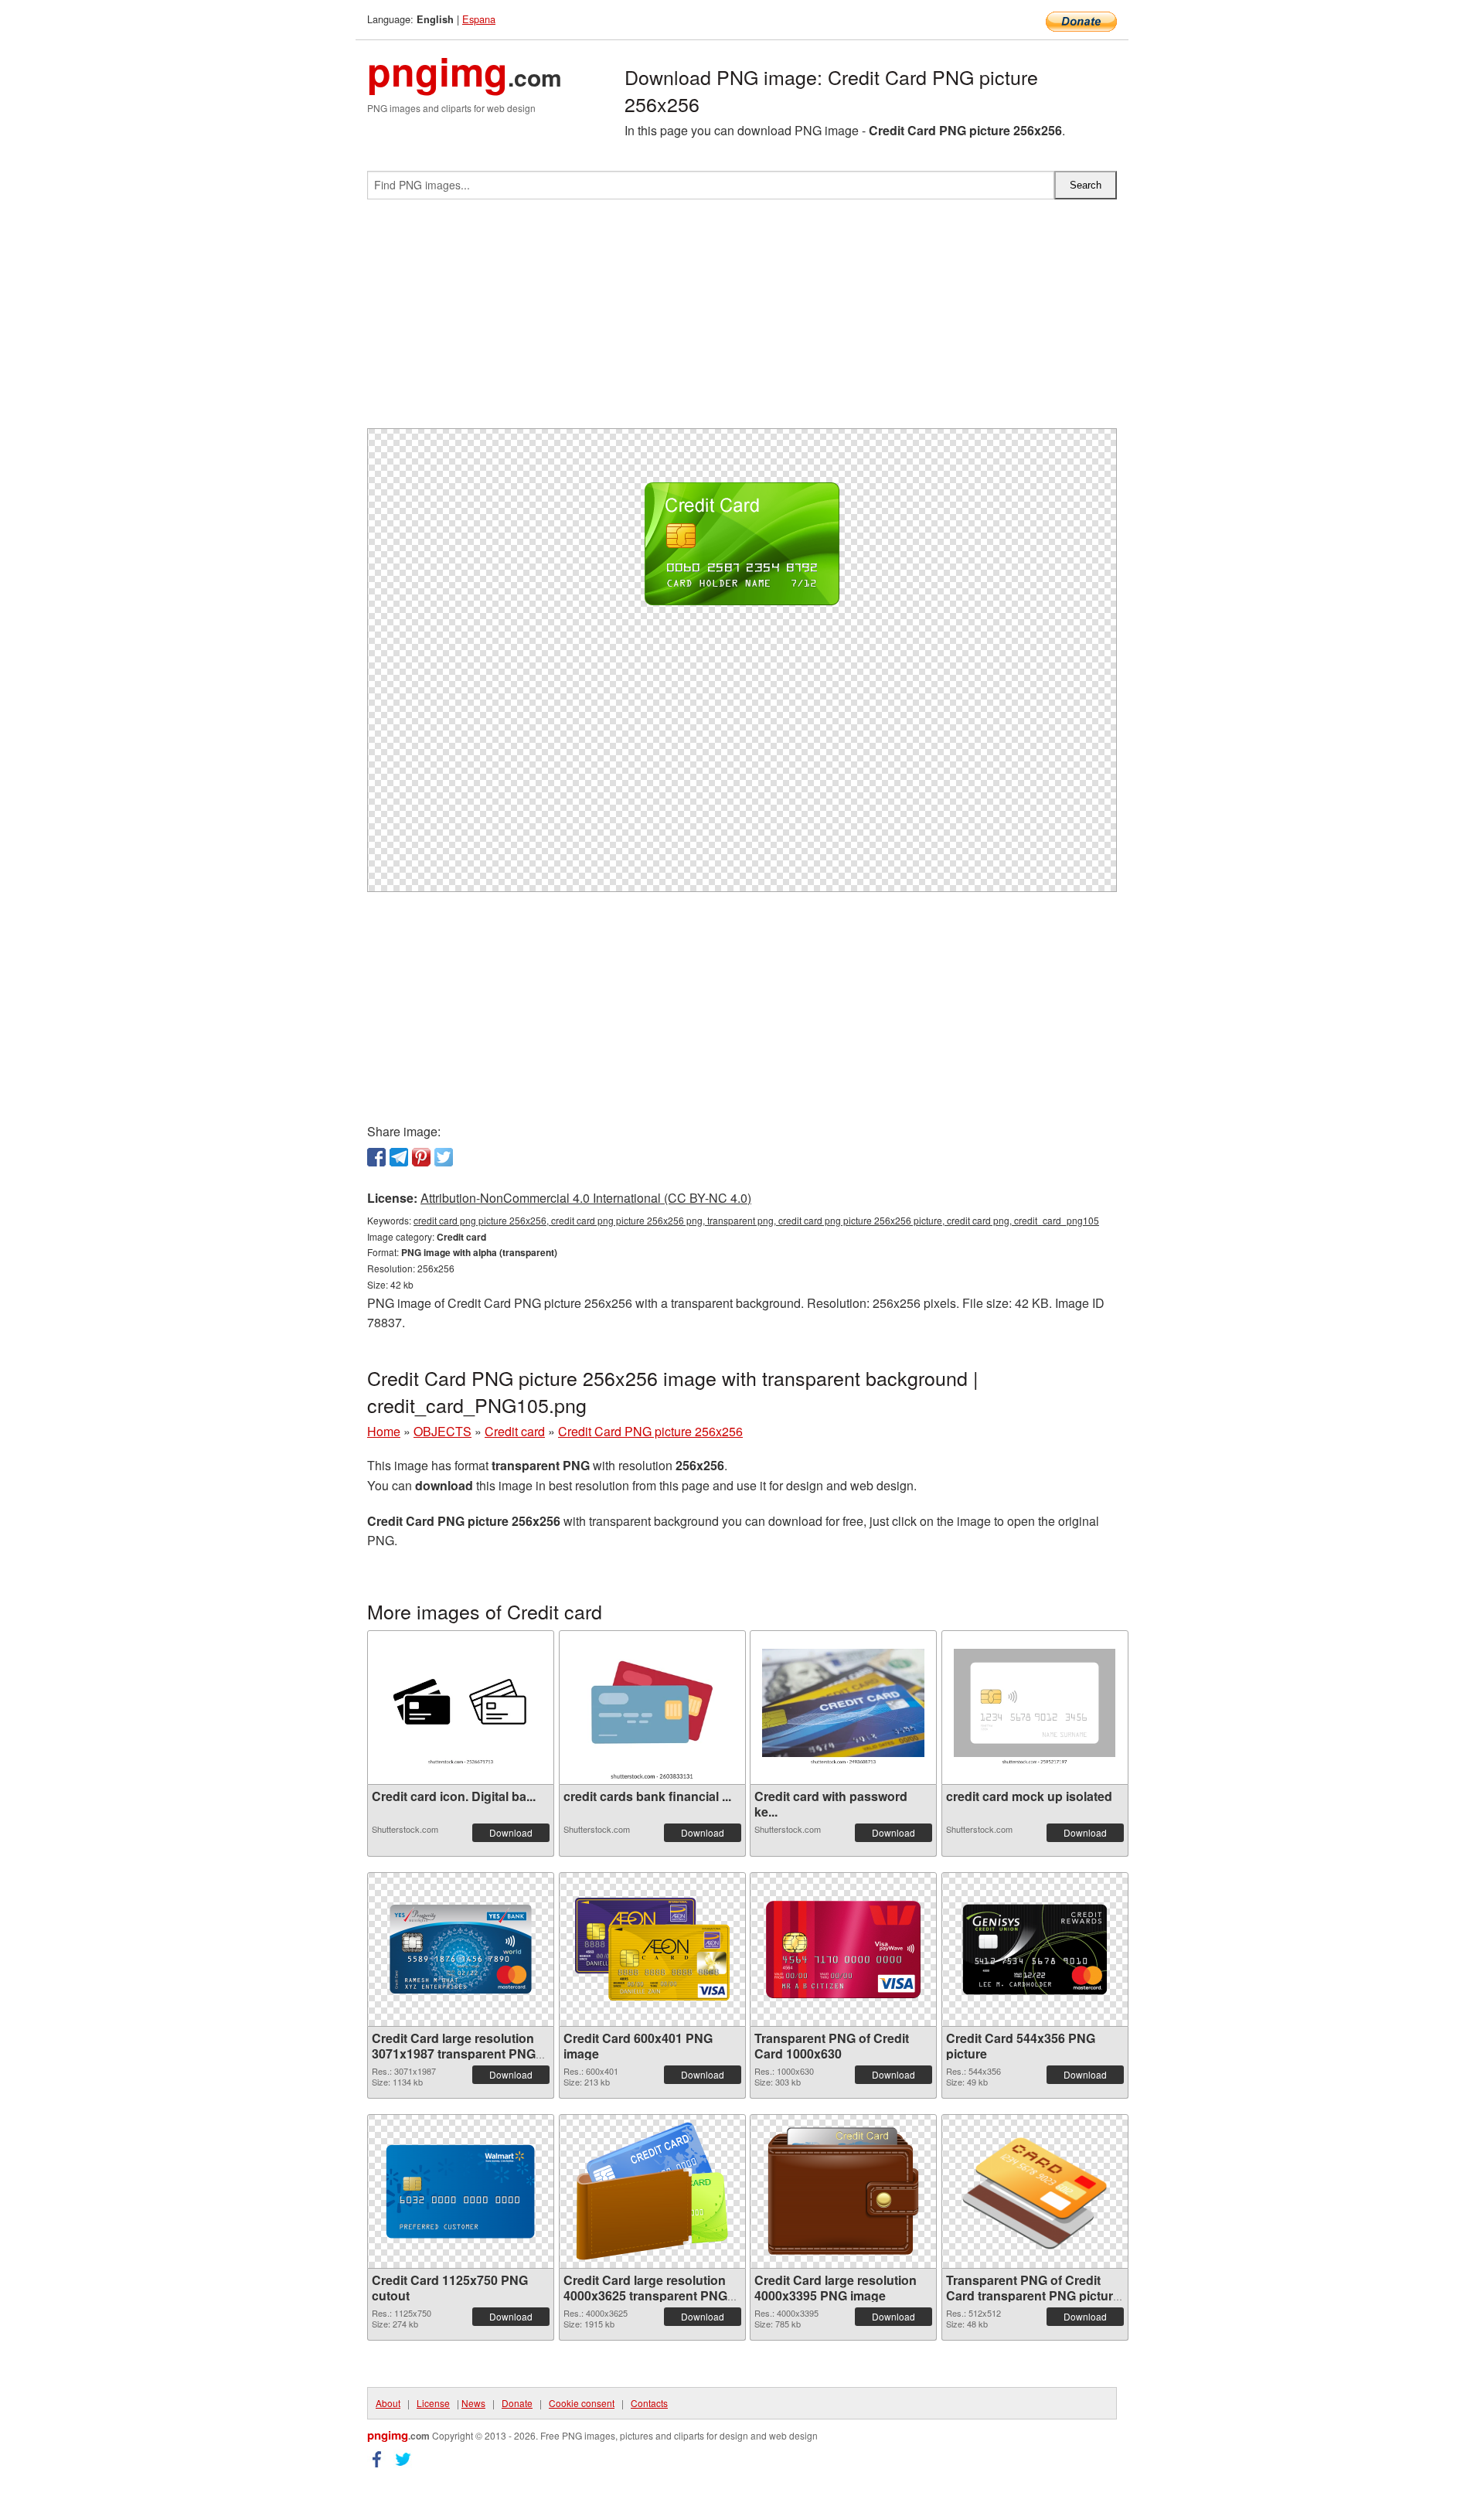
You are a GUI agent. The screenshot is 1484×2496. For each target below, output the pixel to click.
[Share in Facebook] (376, 1157)
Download (511, 1832)
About (388, 2403)
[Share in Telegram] (399, 1157)
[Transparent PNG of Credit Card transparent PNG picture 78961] (1035, 2191)
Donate (517, 2403)
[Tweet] (444, 1157)
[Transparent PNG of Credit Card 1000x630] (843, 1949)
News (473, 2403)
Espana (479, 19)
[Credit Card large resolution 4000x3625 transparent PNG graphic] (652, 2191)
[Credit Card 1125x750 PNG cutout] (461, 2191)
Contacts (649, 2403)
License (433, 2403)
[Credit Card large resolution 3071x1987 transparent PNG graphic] (461, 1949)
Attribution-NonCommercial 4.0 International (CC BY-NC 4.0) (586, 1198)
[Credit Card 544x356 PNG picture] (1035, 1949)
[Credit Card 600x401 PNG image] (652, 1949)
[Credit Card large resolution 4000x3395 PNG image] (843, 2191)
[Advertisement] (742, 320)
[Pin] (421, 1157)
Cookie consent (582, 2403)
